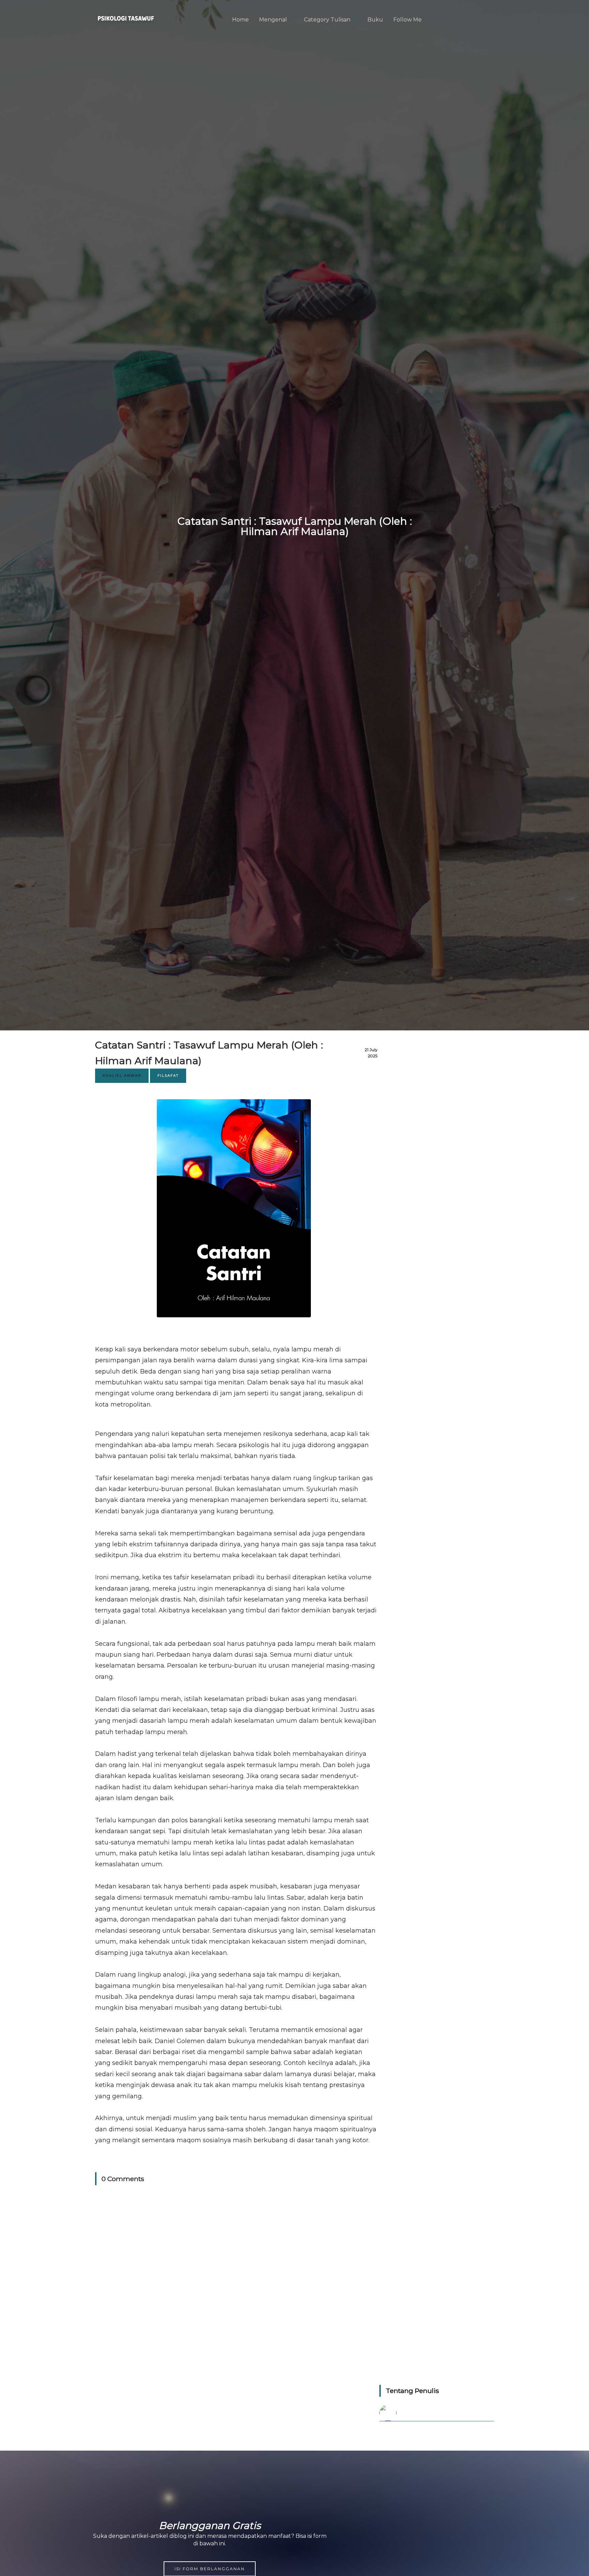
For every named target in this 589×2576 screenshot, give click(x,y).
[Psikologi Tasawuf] (126, 25)
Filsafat (168, 1076)
